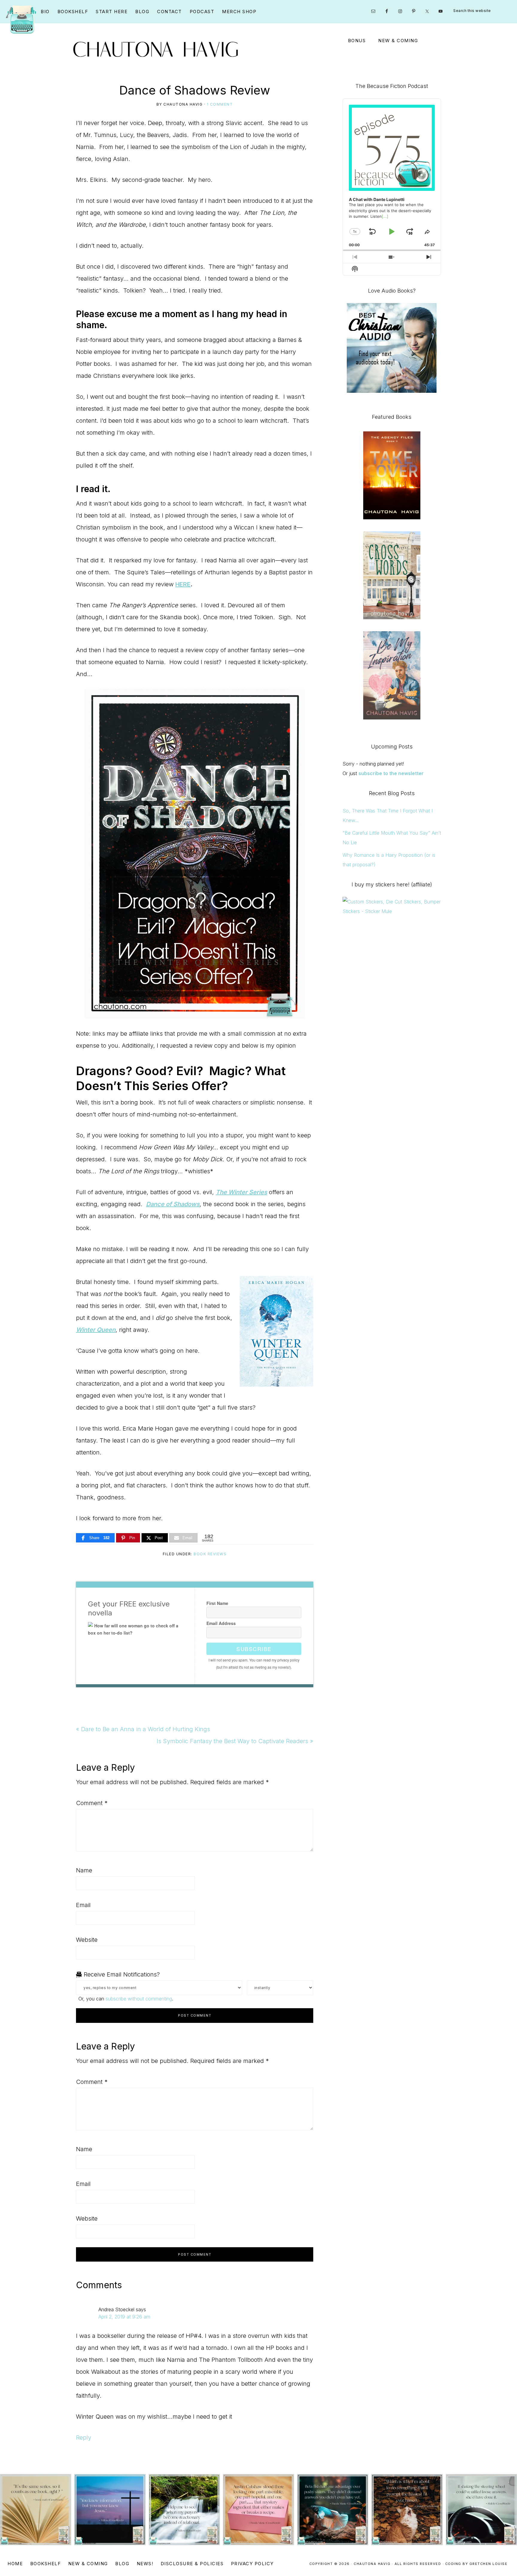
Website (87, 1940)
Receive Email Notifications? (121, 1974)
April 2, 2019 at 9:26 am (124, 2317)
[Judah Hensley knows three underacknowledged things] (36, 2510)
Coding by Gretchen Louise (476, 2564)
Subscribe (254, 1649)
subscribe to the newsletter (391, 773)
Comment (92, 1803)
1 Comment (220, 104)
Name (84, 1870)
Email (83, 1905)
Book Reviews (210, 1554)
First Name (217, 1603)
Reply (84, 2437)
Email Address (221, 1623)
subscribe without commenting (139, 1999)
